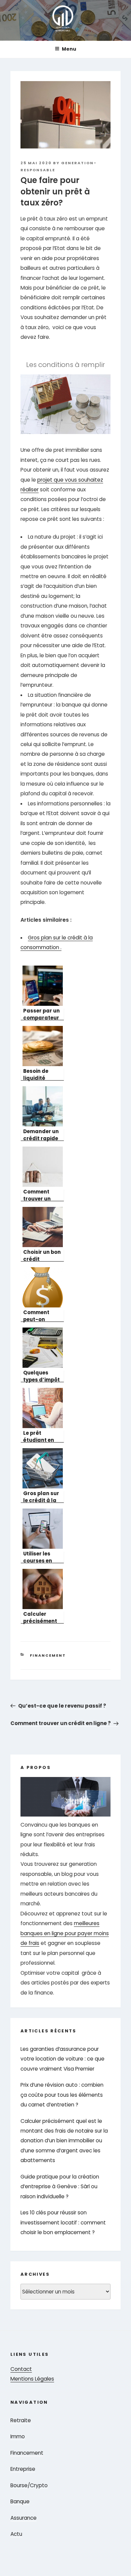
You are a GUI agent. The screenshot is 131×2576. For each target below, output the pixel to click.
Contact (21, 2369)
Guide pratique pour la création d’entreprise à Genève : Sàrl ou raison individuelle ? (60, 2187)
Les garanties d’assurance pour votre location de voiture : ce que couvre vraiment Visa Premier (62, 2059)
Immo (18, 2436)
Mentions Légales (32, 2379)
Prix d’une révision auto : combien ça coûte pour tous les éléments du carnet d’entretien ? (62, 2095)
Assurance (24, 2518)
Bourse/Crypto (29, 2485)
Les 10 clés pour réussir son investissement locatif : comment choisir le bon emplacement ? (63, 2222)
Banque (20, 2501)
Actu (16, 2534)
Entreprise (23, 2469)
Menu (69, 49)
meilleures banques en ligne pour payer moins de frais (65, 1933)
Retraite (21, 2420)
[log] (65, 1887)
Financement (48, 1655)
